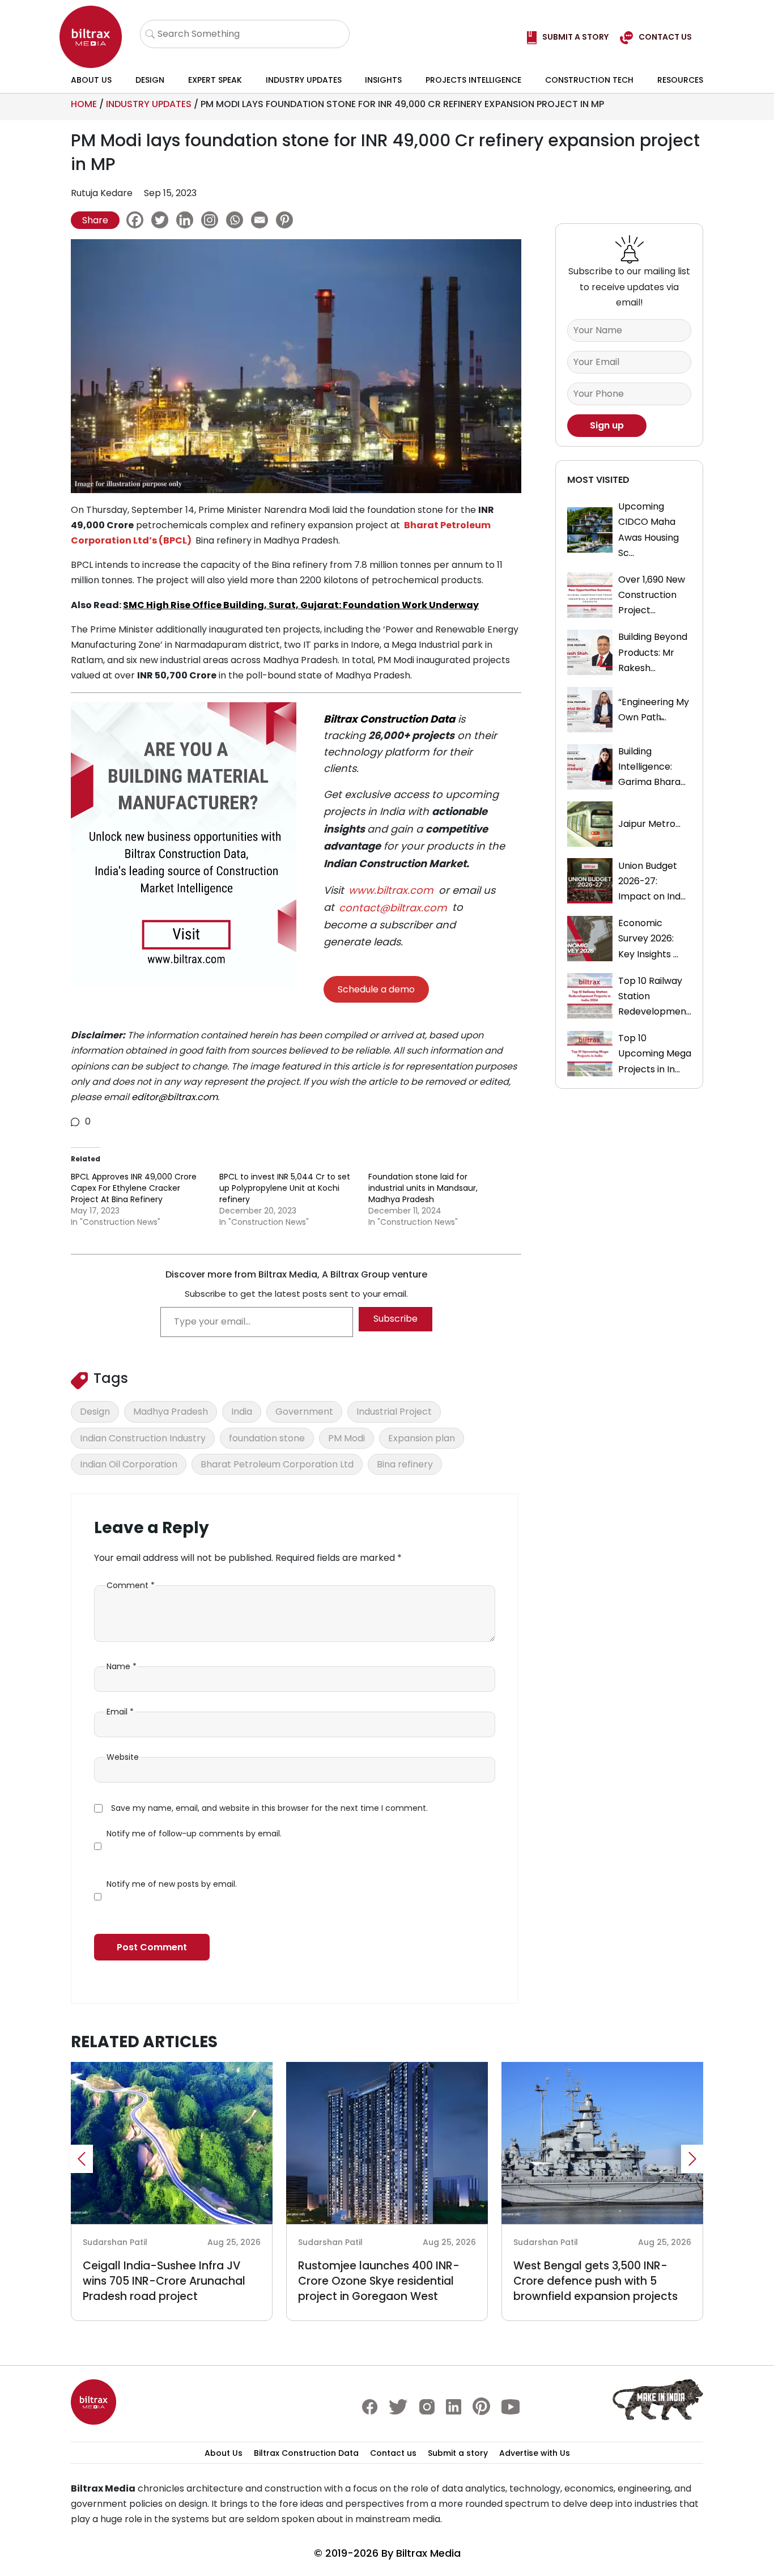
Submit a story (458, 2453)
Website (123, 1757)
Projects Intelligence (473, 80)
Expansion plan (422, 1438)
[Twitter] (163, 220)
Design (150, 80)
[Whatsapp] (237, 220)
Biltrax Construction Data (389, 719)
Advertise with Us (535, 2453)
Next (692, 2159)
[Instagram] (212, 220)
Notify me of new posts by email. (172, 1884)
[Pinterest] (287, 220)
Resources (680, 80)
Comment (131, 1585)
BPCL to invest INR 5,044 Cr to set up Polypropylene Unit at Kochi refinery (285, 1188)
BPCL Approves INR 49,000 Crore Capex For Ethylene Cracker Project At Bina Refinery (134, 1188)
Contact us (393, 2453)
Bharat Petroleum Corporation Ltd (277, 1464)
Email (120, 1712)
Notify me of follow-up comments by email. (194, 1834)
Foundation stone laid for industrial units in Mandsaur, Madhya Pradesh (423, 1188)
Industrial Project (394, 1412)
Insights (383, 80)
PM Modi (346, 1438)
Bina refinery (405, 1464)
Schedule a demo (376, 989)
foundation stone (267, 1438)
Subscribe (395, 1319)
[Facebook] (138, 220)
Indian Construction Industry (143, 1438)
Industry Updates (304, 80)
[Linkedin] (188, 220)
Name (122, 1666)
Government (304, 1412)
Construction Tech (589, 80)
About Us (91, 80)
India (242, 1412)
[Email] (262, 220)
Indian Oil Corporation (129, 1464)
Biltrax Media (428, 2553)
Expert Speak (215, 80)
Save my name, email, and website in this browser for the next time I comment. (269, 1808)
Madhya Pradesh (171, 1412)
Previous (82, 2159)
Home (84, 104)
